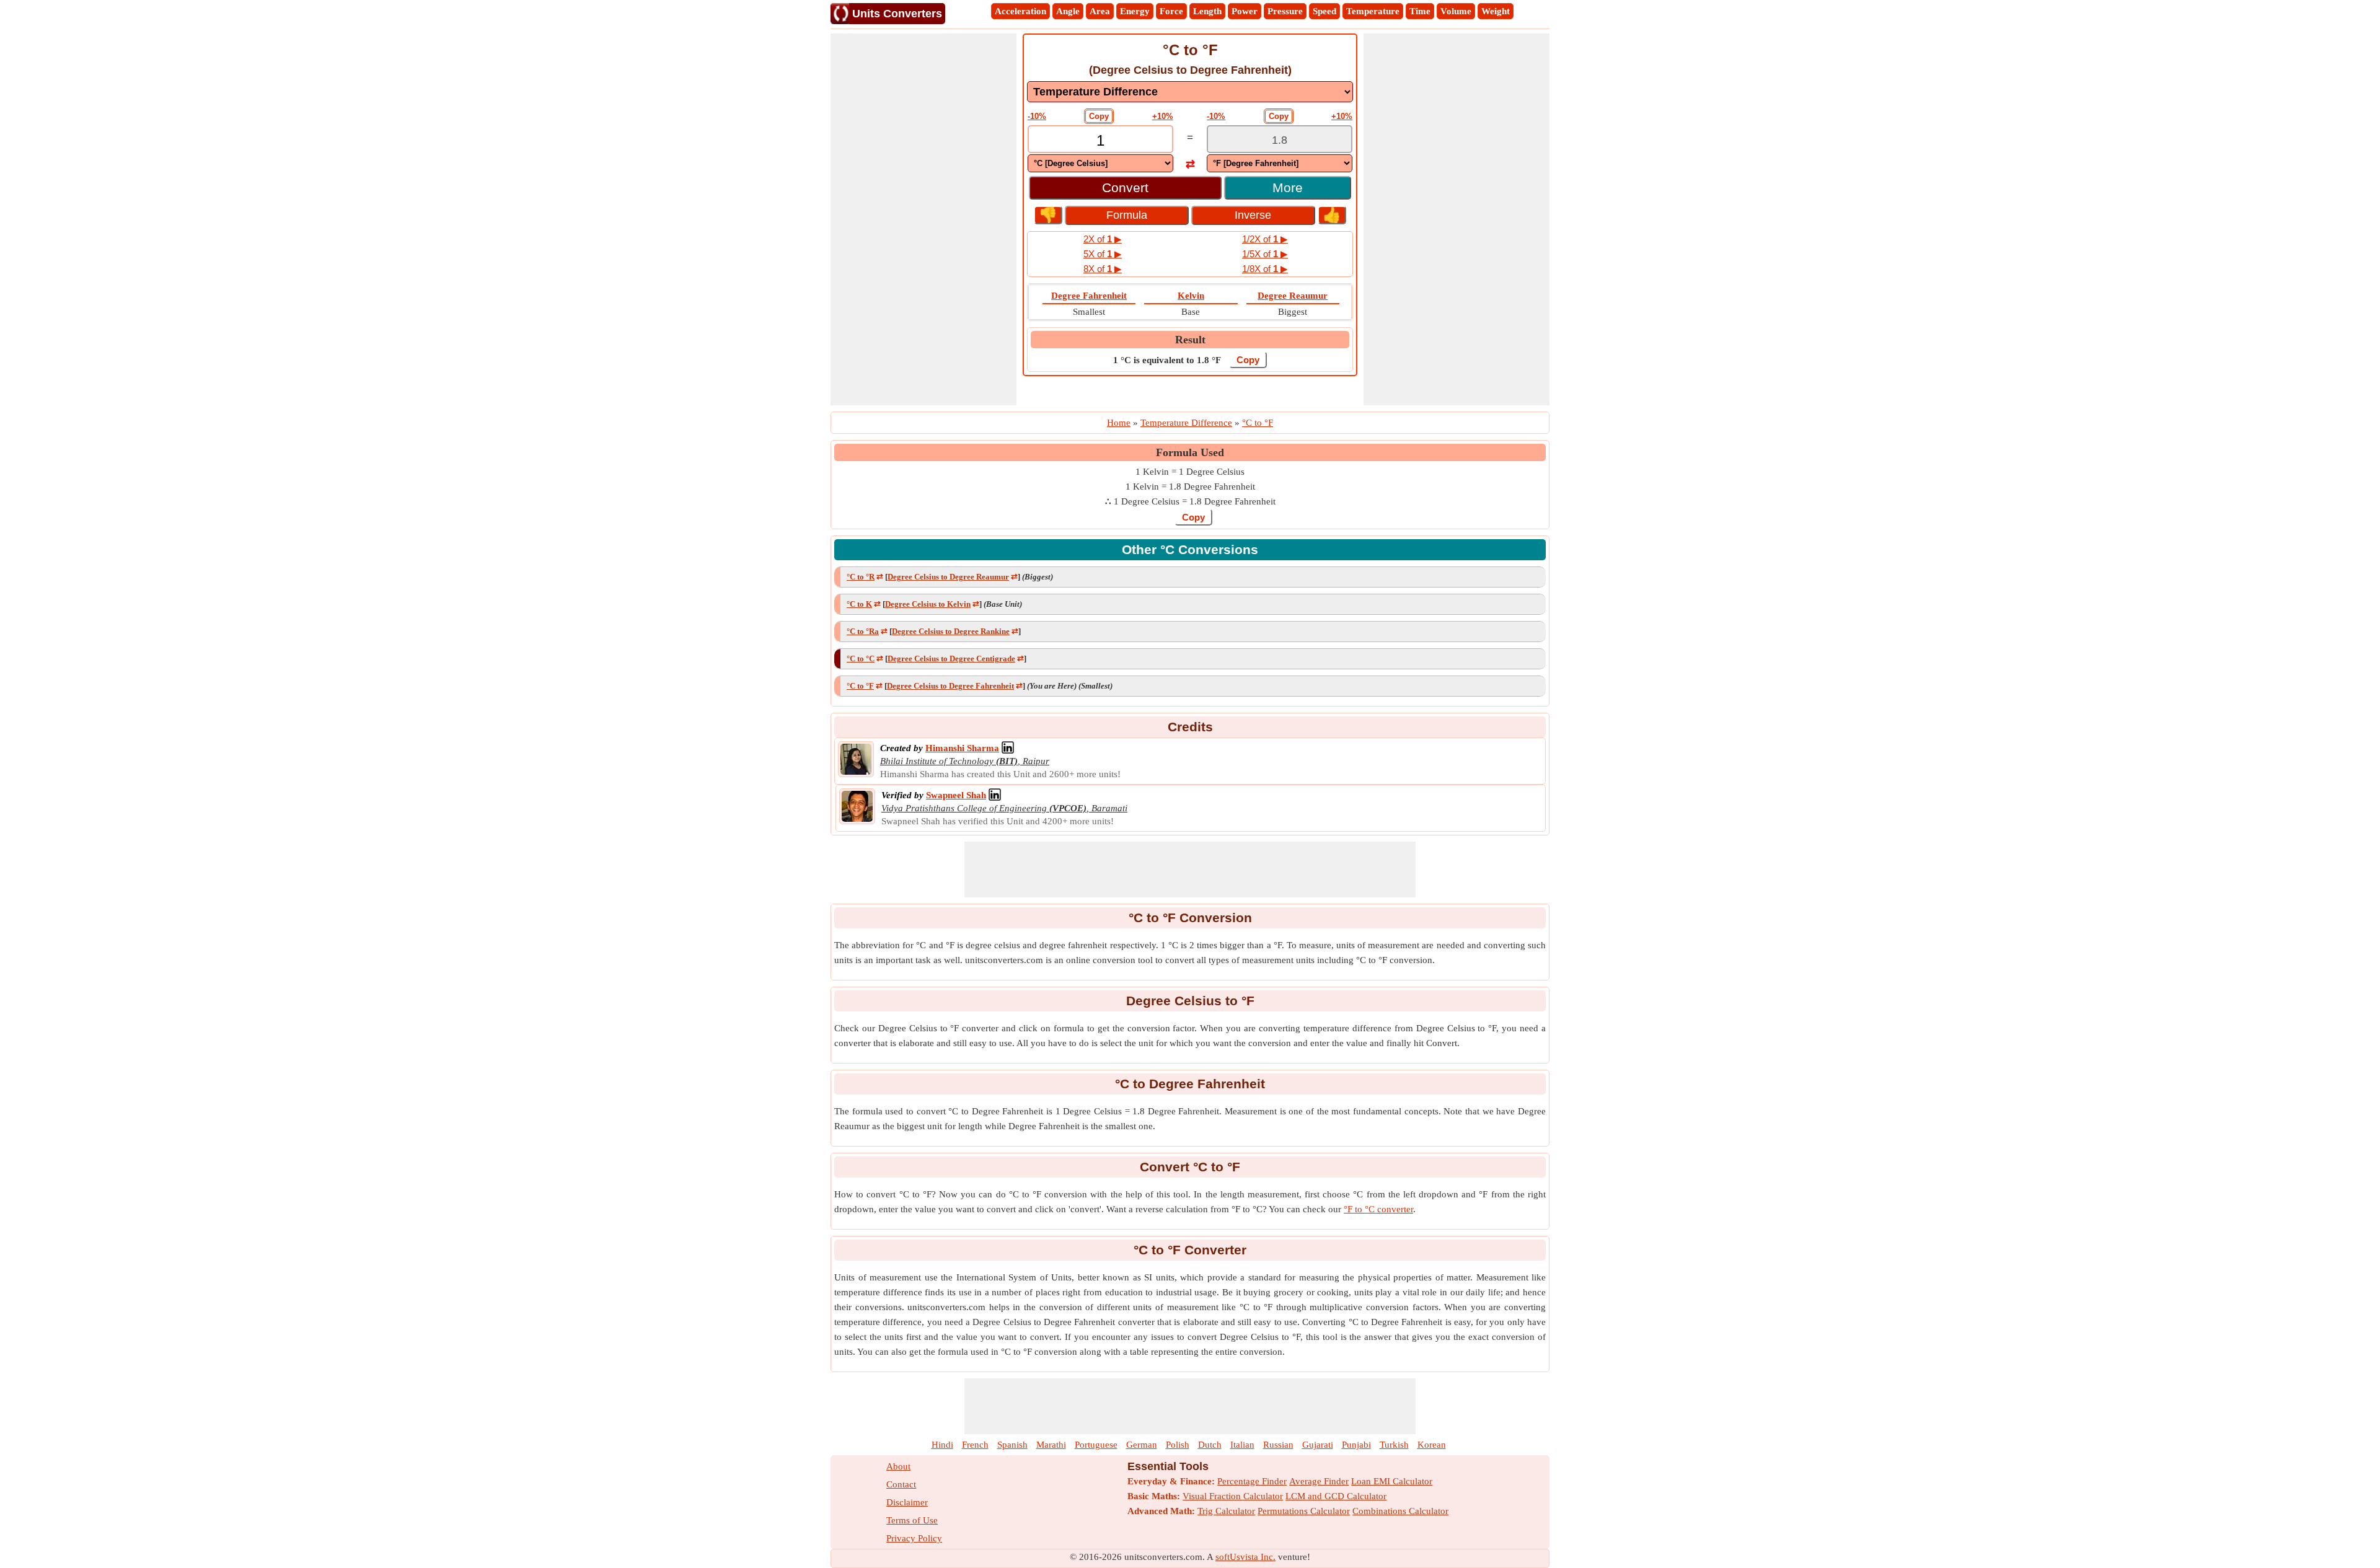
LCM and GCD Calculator (1336, 1496)
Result (1190, 340)
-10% (1037, 116)
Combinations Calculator (1400, 1511)
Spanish (1012, 1445)
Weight (1496, 11)
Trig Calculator (1226, 1511)
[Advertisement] (923, 219)
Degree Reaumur (1293, 296)
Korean (1432, 1445)
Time (1420, 11)
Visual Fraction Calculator (1233, 1496)
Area (1100, 11)
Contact (901, 1484)
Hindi (942, 1445)
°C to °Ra (863, 631)
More (1288, 187)
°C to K (859, 604)
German (1142, 1445)
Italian (1242, 1445)
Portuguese (1096, 1445)
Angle (1068, 11)
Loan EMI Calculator (1392, 1481)
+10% (1163, 116)
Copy (1099, 116)
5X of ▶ (1103, 254)
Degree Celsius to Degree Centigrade (951, 658)
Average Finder (1319, 1481)
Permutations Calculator (1304, 1511)
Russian (1278, 1445)
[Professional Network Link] (1008, 748)
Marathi (1051, 1445)
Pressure (1285, 11)
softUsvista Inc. (1245, 1557)
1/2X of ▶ (1265, 239)
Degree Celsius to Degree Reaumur (948, 577)
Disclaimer (907, 1502)
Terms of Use (912, 1520)
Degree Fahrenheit (1089, 296)
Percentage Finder (1252, 1481)
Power (1245, 11)
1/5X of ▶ (1265, 254)
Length (1207, 11)
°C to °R (861, 577)
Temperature (1373, 11)
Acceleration (1020, 11)
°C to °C (861, 658)
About (898, 1466)
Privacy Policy (914, 1538)
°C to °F (860, 686)
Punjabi (1356, 1445)
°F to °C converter (1378, 1209)
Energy (1135, 11)
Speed (1324, 11)
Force (1171, 11)
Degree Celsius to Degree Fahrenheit (950, 686)
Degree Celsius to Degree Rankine (951, 631)
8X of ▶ (1103, 269)
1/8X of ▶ (1265, 269)
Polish (1178, 1445)
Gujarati (1318, 1445)
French (975, 1445)
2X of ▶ (1103, 239)
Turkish (1394, 1445)
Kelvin (1191, 296)
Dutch (1210, 1445)
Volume (1456, 11)
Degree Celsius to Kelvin (928, 604)
